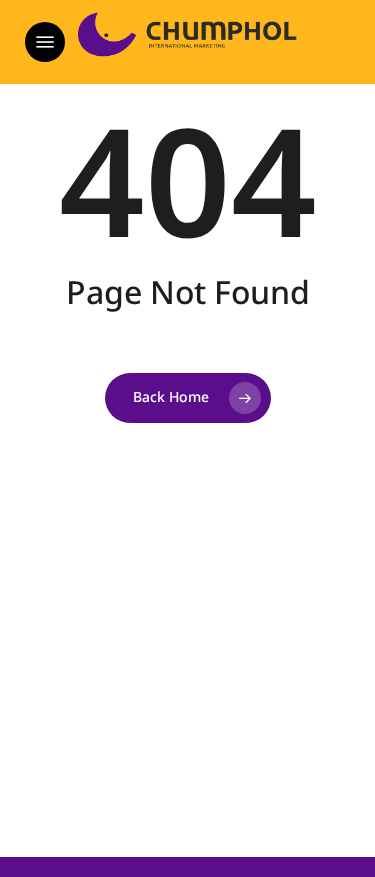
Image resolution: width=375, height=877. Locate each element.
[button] (45, 42)
